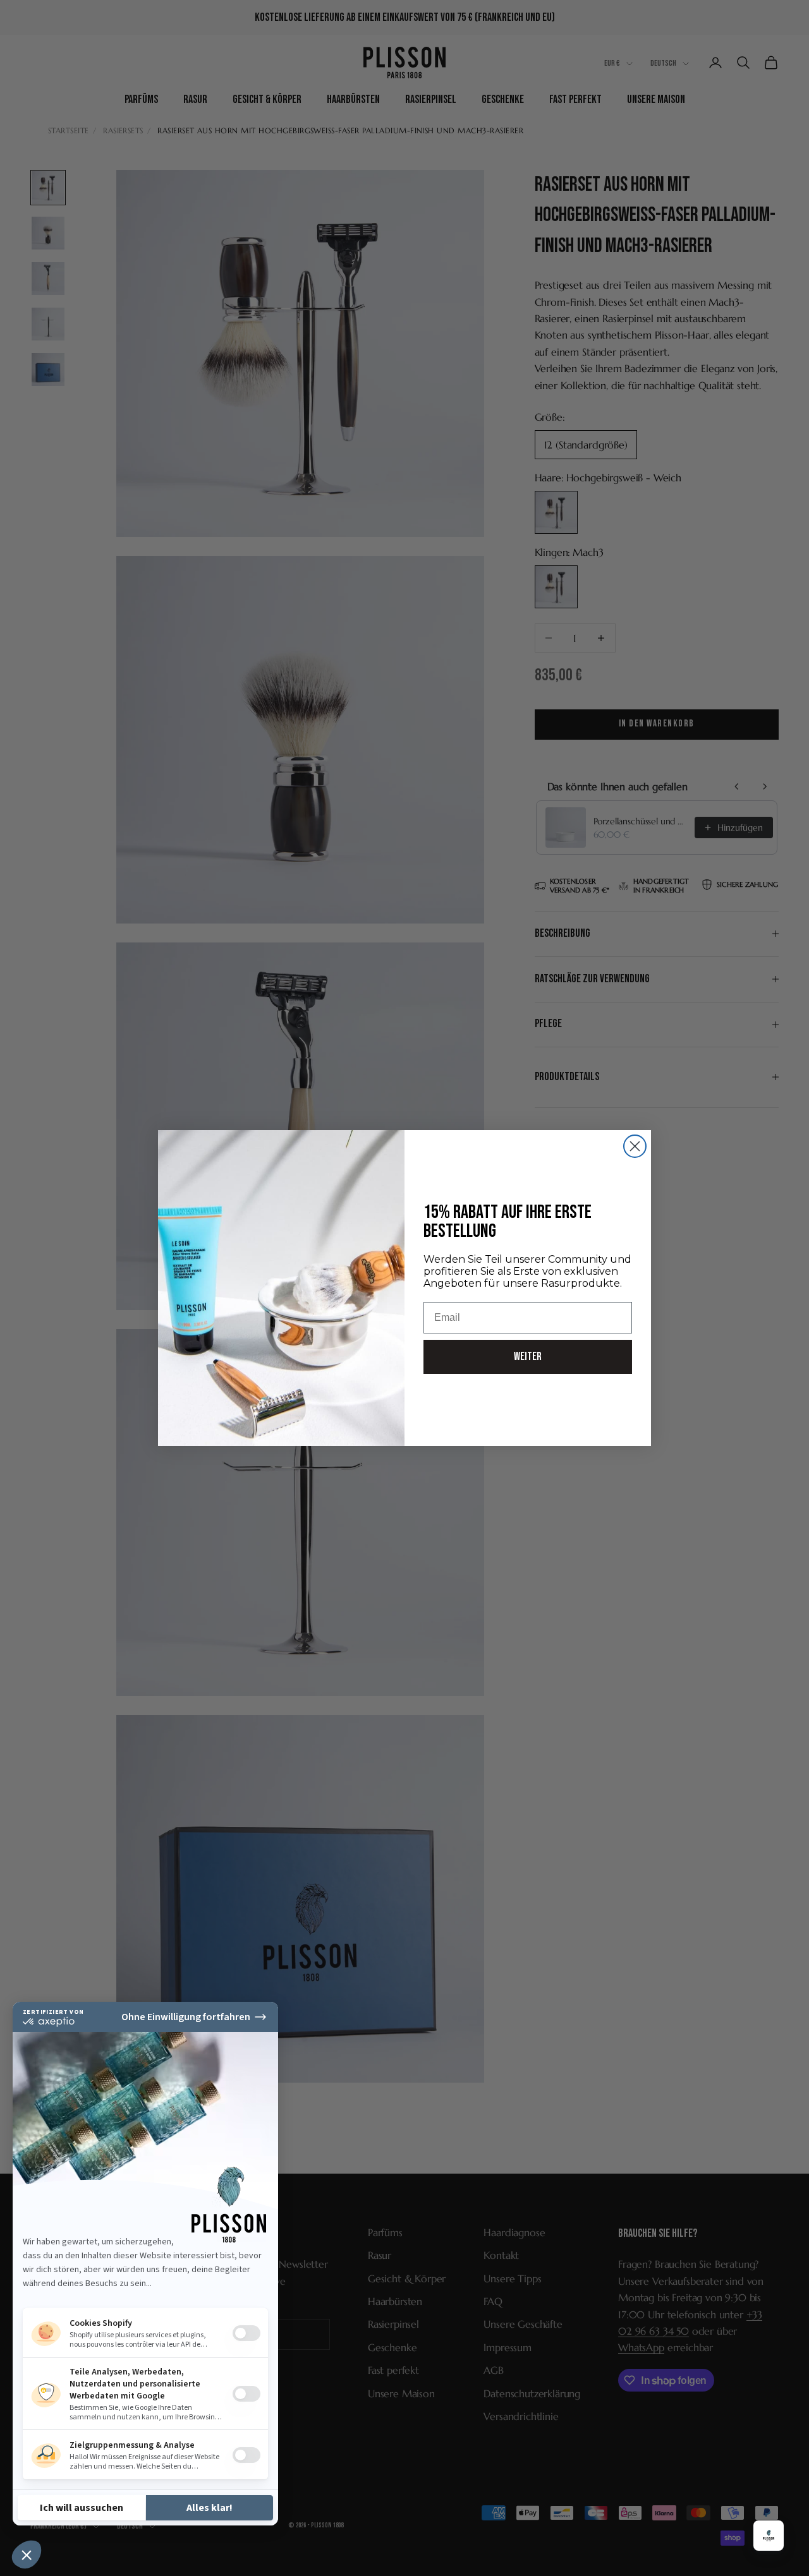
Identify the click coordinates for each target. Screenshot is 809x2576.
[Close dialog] (635, 1146)
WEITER (528, 1357)
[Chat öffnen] (769, 2536)
